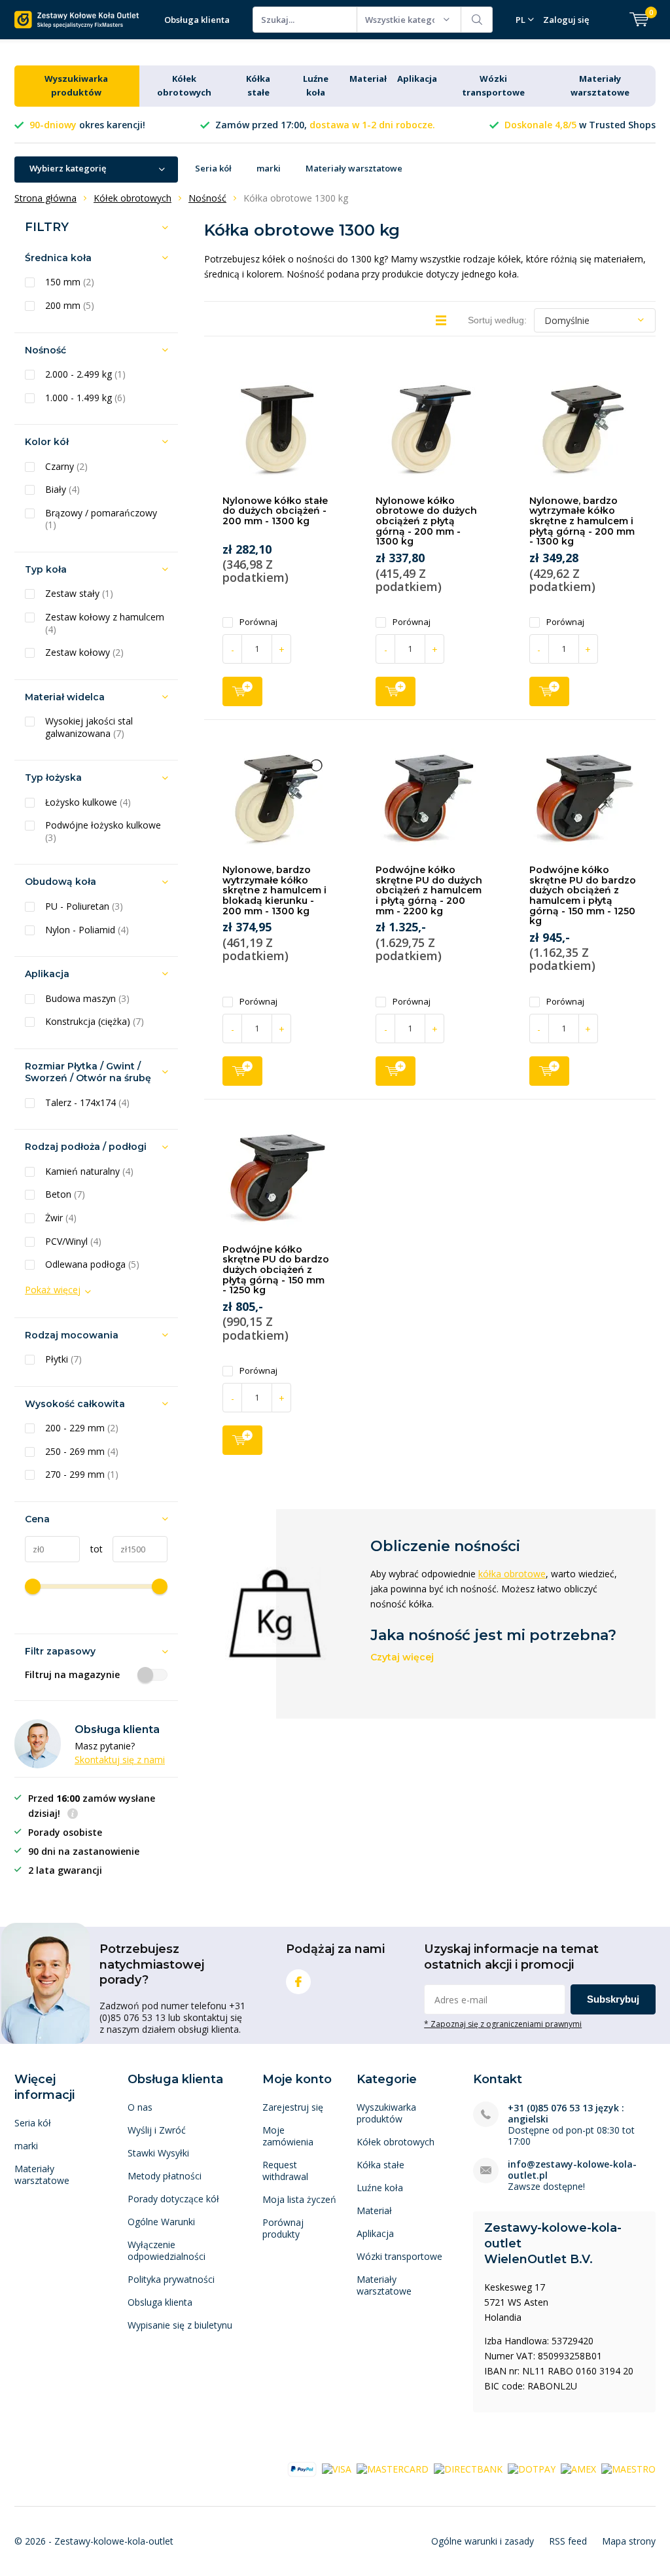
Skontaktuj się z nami (120, 1760)
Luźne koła (380, 2188)
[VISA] (337, 2468)
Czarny (66, 467)
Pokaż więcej (53, 1290)
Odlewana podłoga (92, 1264)
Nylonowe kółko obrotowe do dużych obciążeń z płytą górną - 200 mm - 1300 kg (426, 521)
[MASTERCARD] (393, 2468)
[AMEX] (578, 2468)
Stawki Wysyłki (158, 2153)
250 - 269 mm (82, 1452)
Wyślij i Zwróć (157, 2130)
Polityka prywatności (171, 2279)
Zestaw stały (79, 594)
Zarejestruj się (293, 2107)
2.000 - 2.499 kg (85, 374)
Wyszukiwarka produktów (386, 2113)
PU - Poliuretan (84, 906)
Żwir (61, 1218)
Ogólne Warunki (161, 2222)
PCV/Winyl (73, 1242)
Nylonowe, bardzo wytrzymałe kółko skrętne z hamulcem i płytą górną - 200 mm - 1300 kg (582, 521)
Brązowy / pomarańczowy (101, 519)
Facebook (298, 1982)
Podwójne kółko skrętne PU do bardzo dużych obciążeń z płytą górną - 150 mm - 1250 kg (276, 1270)
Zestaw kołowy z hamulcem (105, 623)
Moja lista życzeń (299, 2199)
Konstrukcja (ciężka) (95, 1022)
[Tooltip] (73, 1815)
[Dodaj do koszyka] (242, 691)
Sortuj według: (497, 320)
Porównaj (258, 622)
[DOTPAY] (532, 2468)
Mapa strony (629, 2541)
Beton (65, 1194)
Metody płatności (165, 2176)
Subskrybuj (613, 1999)
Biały (62, 490)
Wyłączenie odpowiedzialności (167, 2250)
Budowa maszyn (87, 999)
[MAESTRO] (628, 2468)
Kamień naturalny (89, 1172)
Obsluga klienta (160, 2302)
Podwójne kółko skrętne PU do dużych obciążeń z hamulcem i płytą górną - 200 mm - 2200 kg (429, 890)
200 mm (70, 306)
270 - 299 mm (82, 1475)
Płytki (63, 1359)
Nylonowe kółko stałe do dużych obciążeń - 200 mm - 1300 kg (275, 511)
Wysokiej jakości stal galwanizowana (89, 727)
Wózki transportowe (399, 2256)
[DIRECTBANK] (468, 2468)
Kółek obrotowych (396, 2142)
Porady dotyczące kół (173, 2199)
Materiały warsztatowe (354, 168)
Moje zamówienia (288, 2136)
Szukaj (477, 20)
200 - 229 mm (82, 1428)
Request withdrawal (285, 2171)
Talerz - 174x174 (87, 1103)
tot (91, 1549)
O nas (140, 2107)
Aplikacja (417, 79)
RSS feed (568, 2541)
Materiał (368, 79)
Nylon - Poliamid (87, 930)
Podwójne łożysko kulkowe (103, 832)
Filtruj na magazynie (72, 1675)
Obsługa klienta (197, 20)
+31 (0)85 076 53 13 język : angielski (566, 2113)
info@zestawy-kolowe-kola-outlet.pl (572, 2170)
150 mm (70, 282)
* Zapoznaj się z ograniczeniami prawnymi (503, 2024)
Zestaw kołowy (84, 653)
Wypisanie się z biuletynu (180, 2325)
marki (269, 168)
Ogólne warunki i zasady (483, 2541)
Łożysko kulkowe (88, 802)
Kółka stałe (380, 2165)
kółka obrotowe (512, 1574)
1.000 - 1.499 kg (85, 398)
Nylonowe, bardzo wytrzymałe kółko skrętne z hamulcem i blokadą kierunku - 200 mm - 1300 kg (274, 890)
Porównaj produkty (283, 2228)
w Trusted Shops (580, 125)
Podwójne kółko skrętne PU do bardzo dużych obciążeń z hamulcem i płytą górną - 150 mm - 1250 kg (583, 895)
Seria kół (213, 168)
